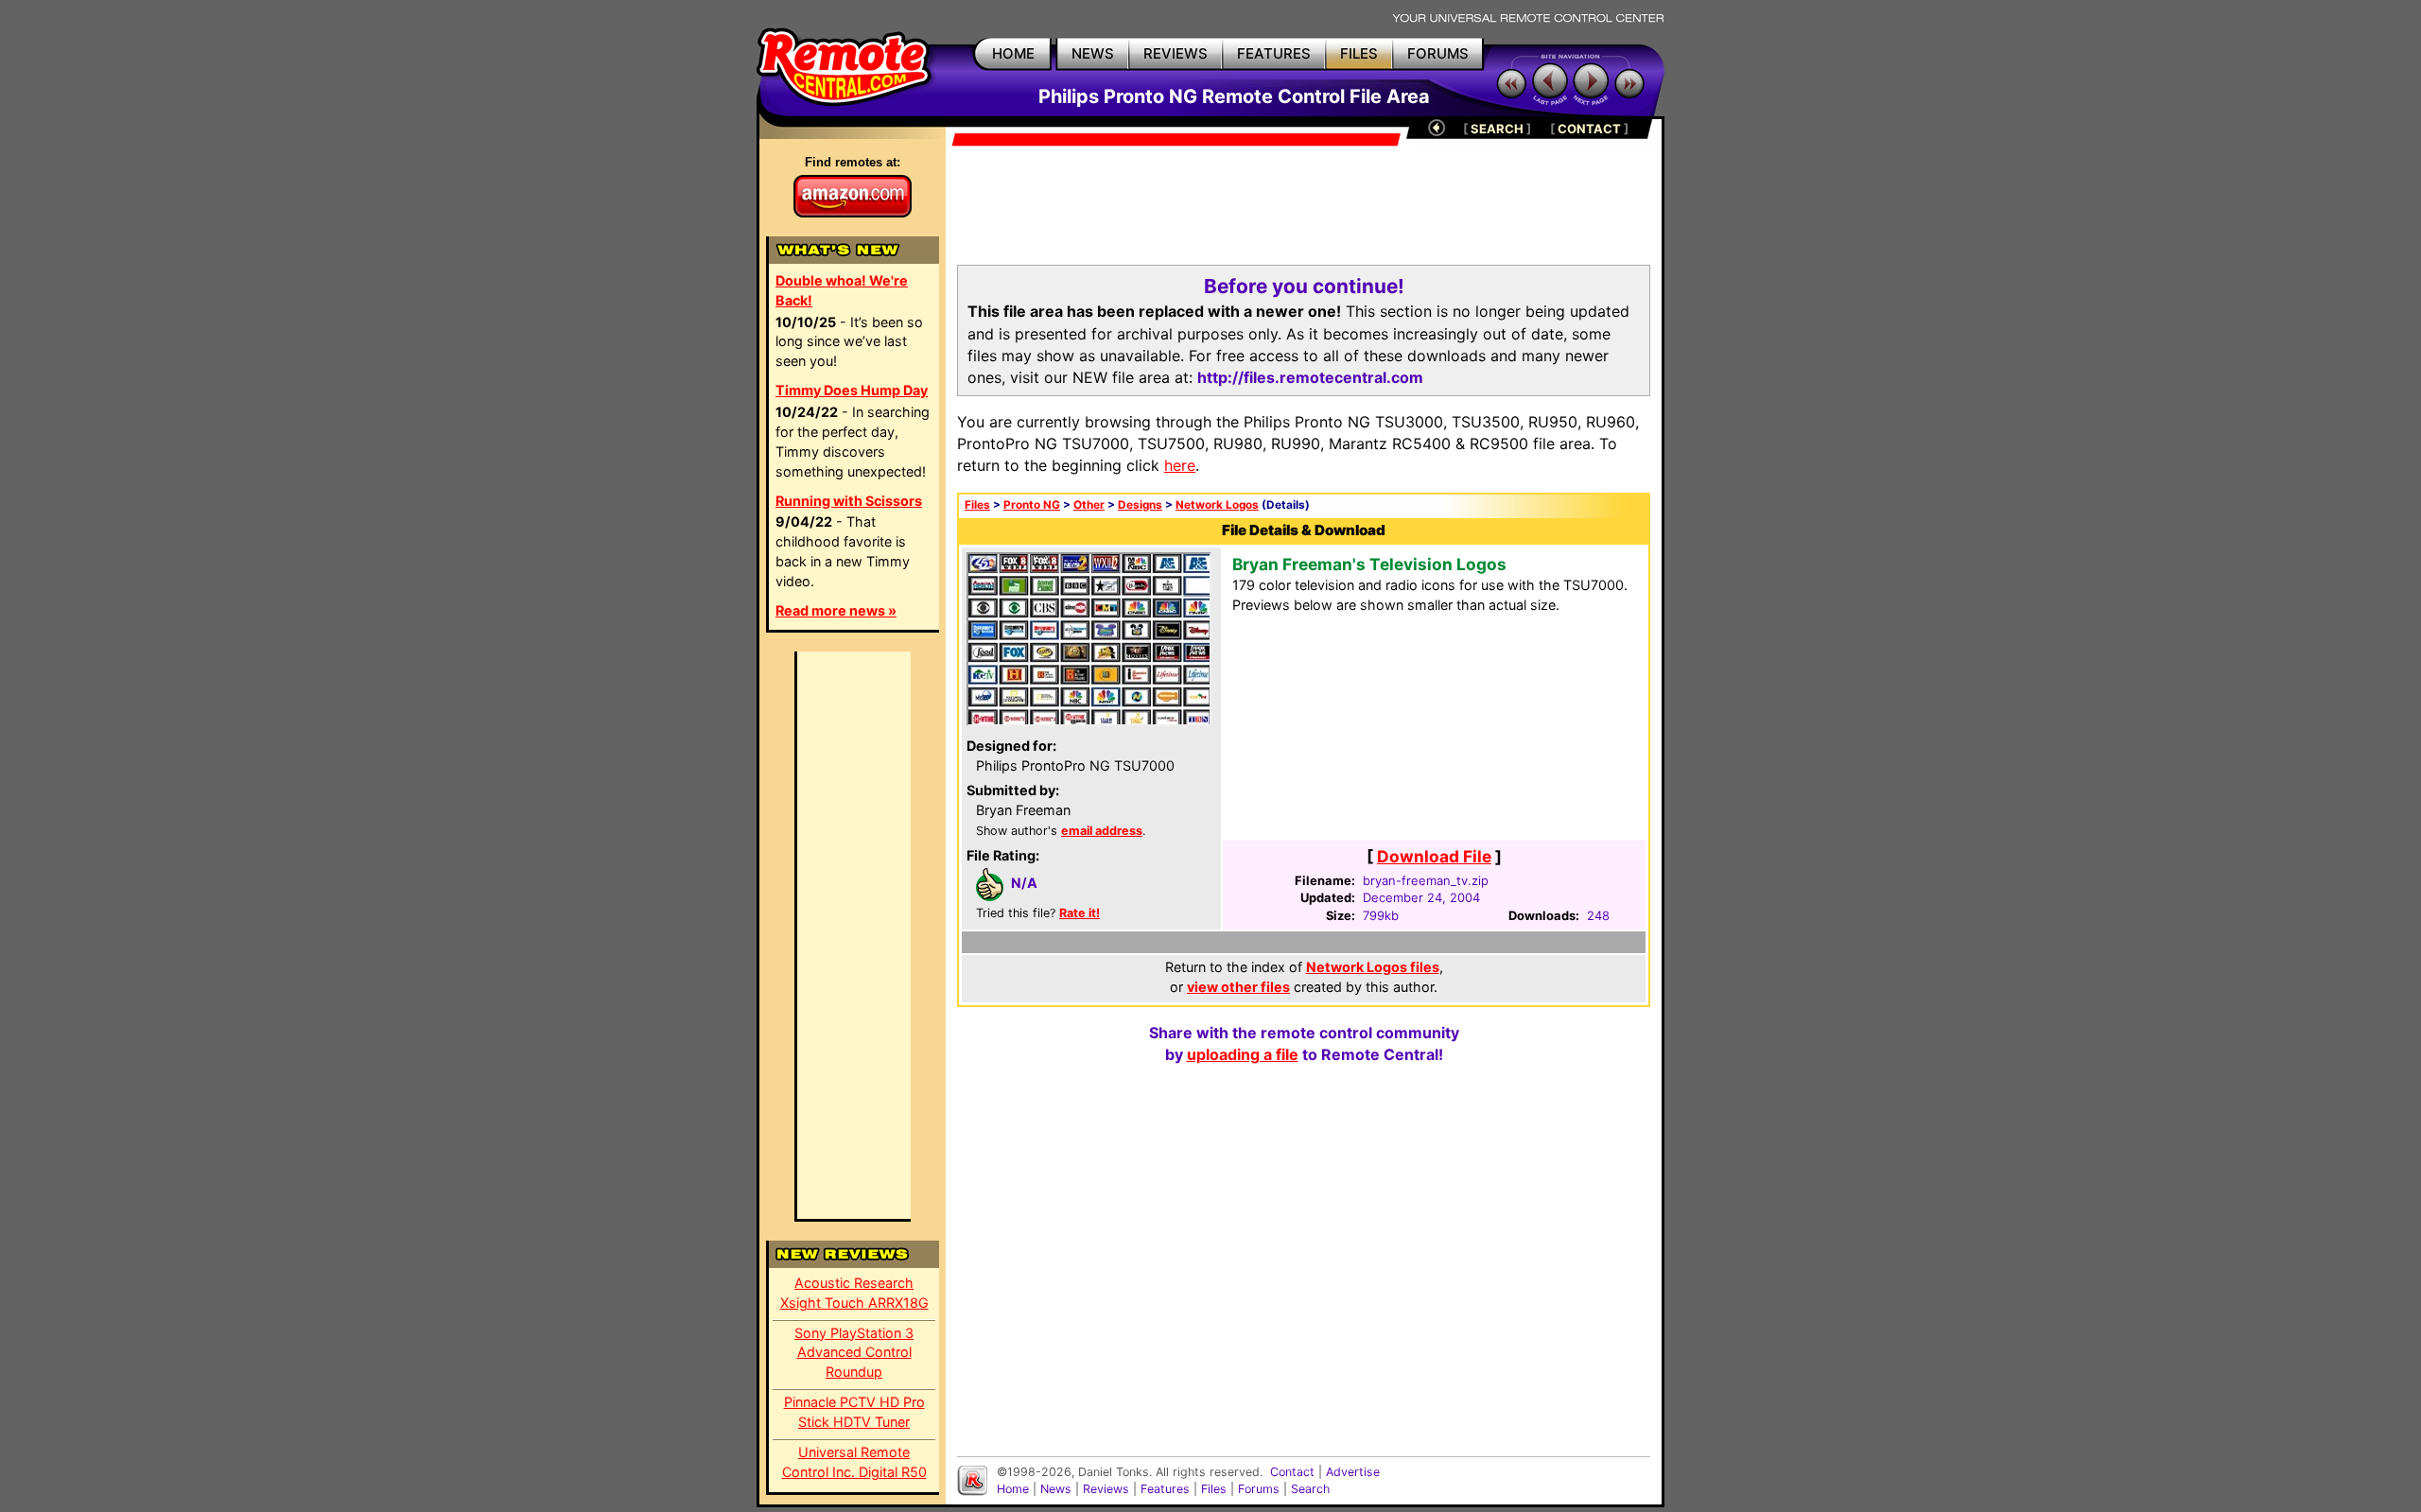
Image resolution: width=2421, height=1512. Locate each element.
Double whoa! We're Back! (842, 290)
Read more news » (836, 610)
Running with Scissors (849, 501)
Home (1013, 1489)
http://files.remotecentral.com (1310, 377)
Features (1165, 1489)
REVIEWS (1176, 53)
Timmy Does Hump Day (852, 390)
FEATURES (1274, 53)
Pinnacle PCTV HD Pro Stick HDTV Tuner (854, 1412)
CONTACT (1589, 129)
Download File (1434, 856)
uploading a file (1243, 1054)
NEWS (1093, 53)
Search (1310, 1489)
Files (977, 505)
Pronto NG (1032, 505)
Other (1089, 505)
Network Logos (1217, 505)
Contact (1292, 1472)
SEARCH (1497, 129)
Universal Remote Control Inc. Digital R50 (854, 1462)
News (1056, 1489)
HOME (1013, 53)
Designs (1140, 505)
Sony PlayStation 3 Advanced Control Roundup (854, 1353)
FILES (1359, 53)
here (1180, 465)
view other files (1238, 987)
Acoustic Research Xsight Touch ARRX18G (854, 1293)
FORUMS (1438, 53)
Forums (1259, 1489)
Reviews (1106, 1489)
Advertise (1353, 1472)
